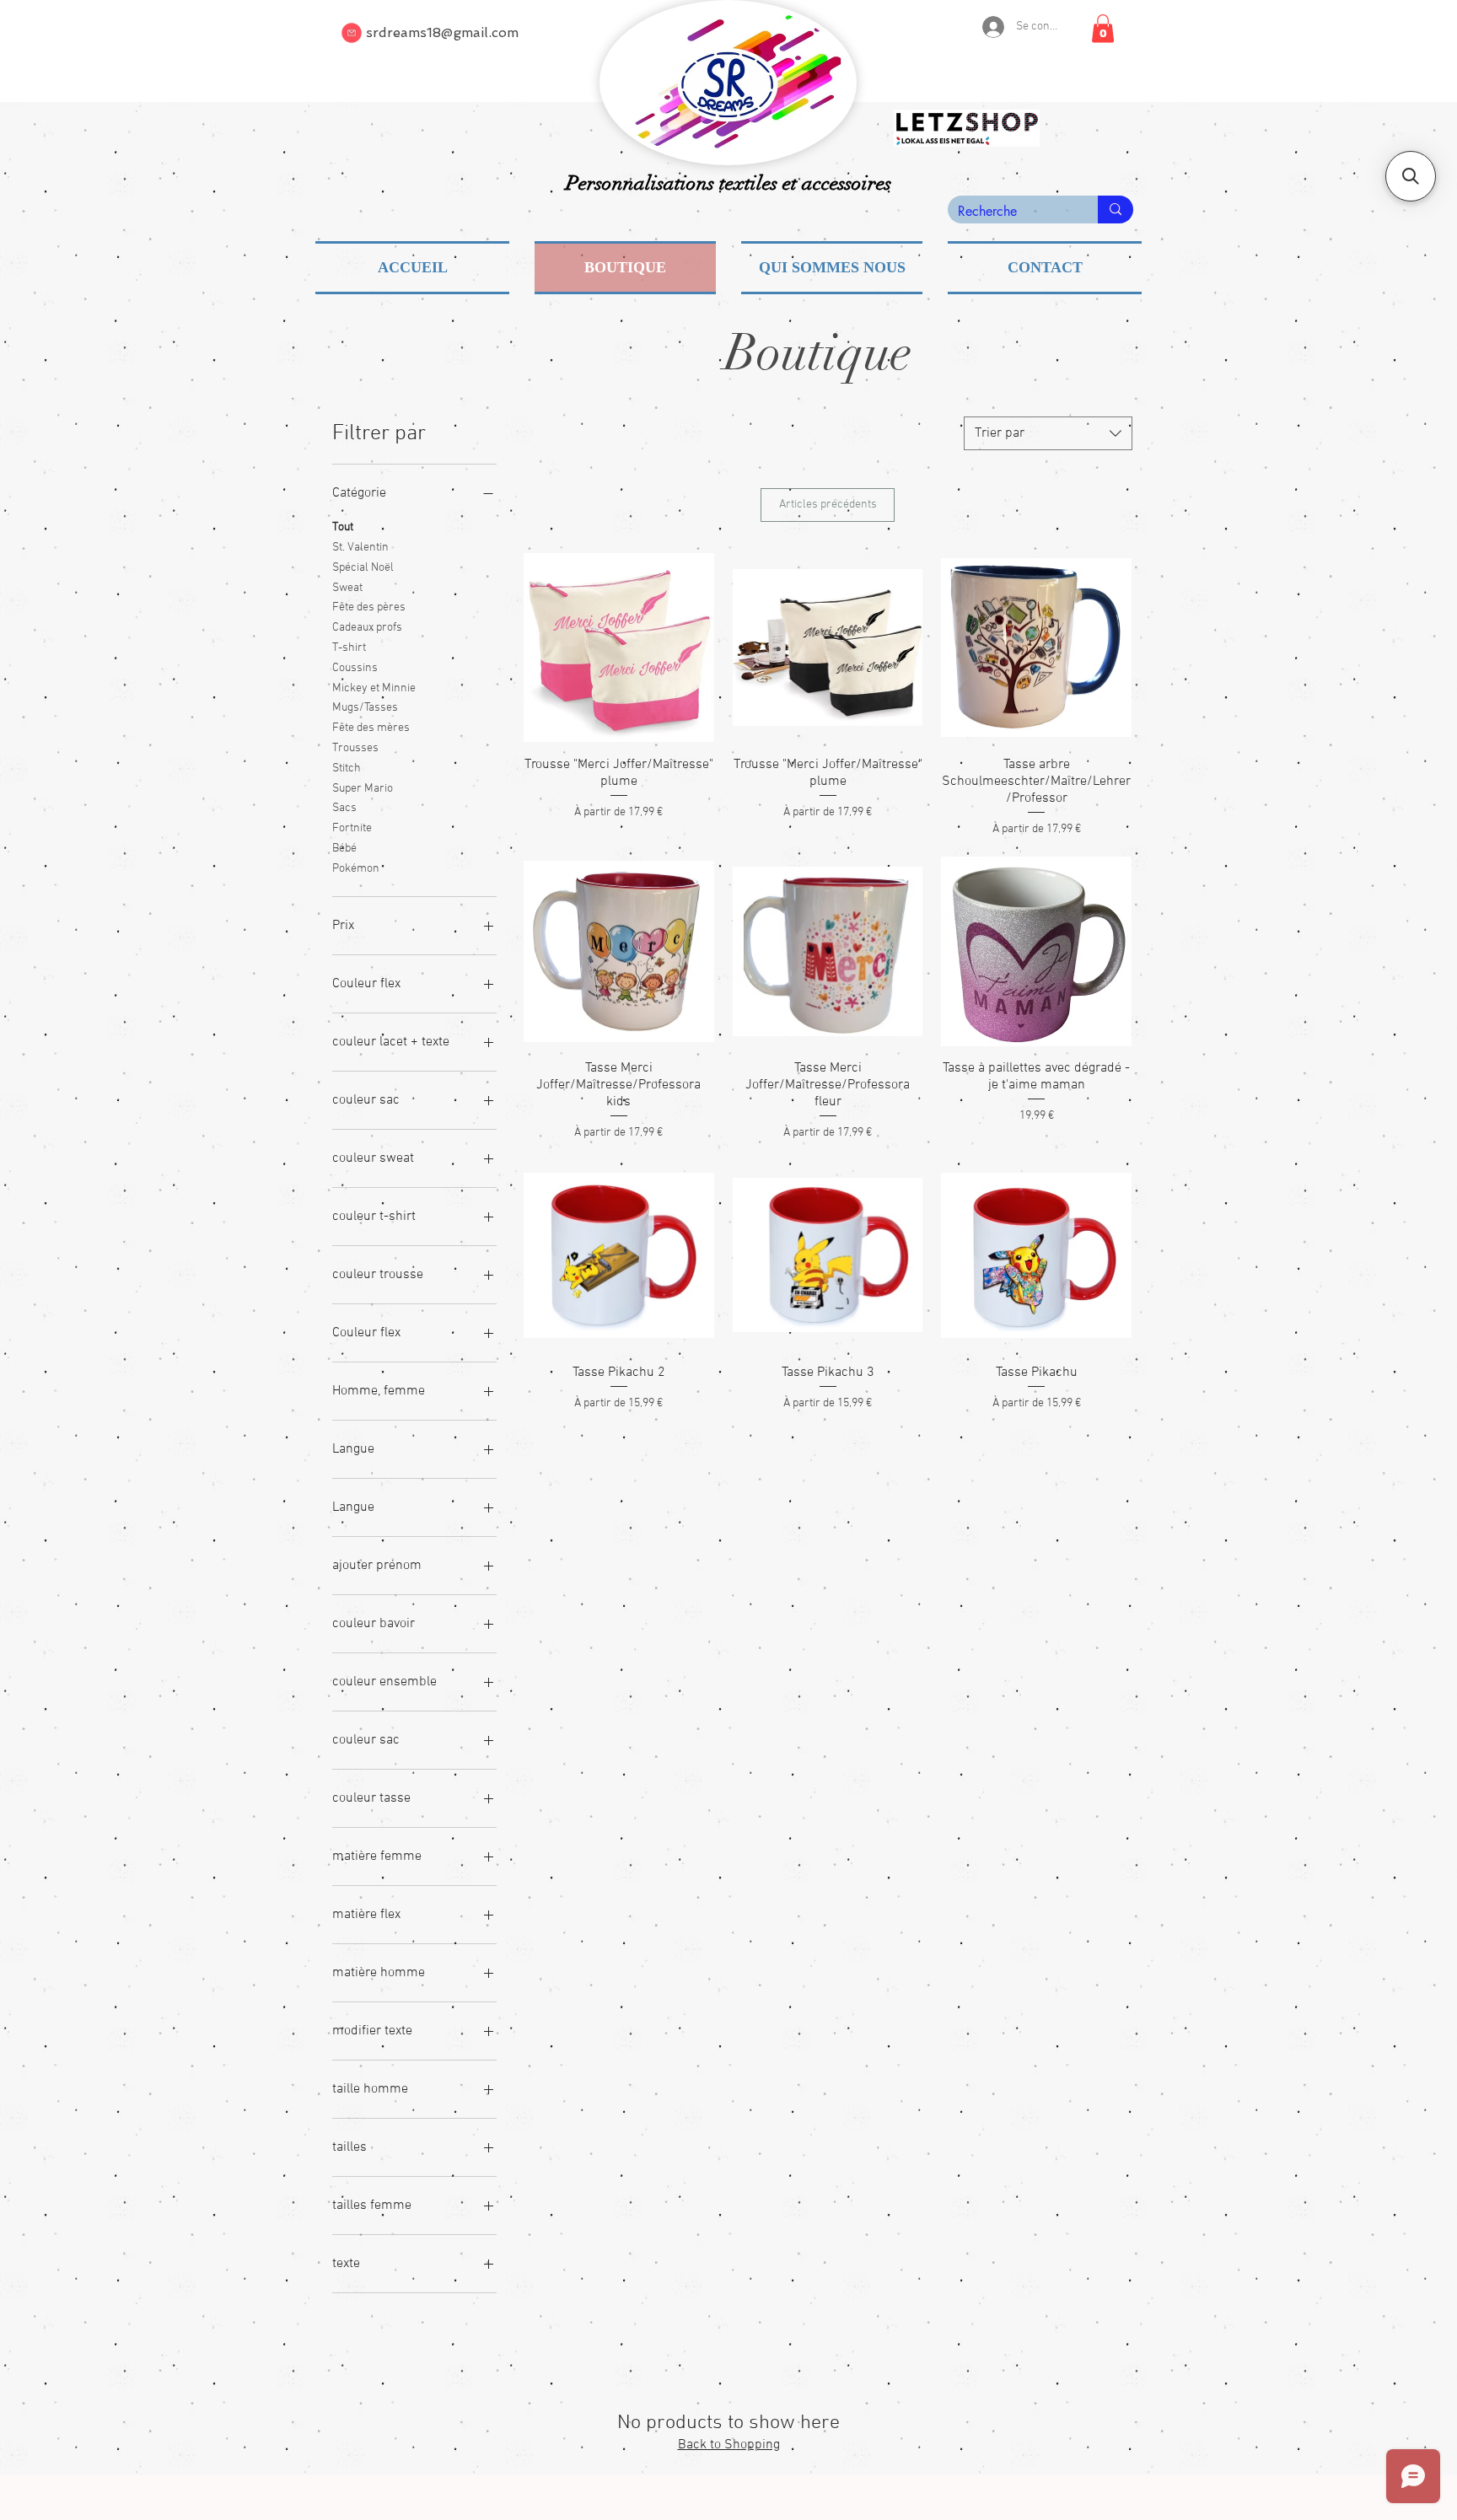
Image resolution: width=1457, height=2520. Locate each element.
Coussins (355, 668)
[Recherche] (1116, 210)
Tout (343, 527)
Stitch (347, 768)
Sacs (344, 808)
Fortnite (352, 828)
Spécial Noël (363, 568)
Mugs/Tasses (365, 708)
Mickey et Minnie (374, 688)
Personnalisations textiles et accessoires (728, 183)
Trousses (355, 748)
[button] (1103, 28)
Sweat (347, 588)
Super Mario (363, 789)
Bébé (344, 849)
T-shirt (349, 648)
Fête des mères (371, 728)
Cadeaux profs (367, 628)
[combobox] (1048, 433)
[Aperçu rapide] (619, 647)
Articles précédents (828, 505)
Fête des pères (369, 607)
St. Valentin (360, 548)
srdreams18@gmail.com (442, 32)
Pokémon (356, 869)
